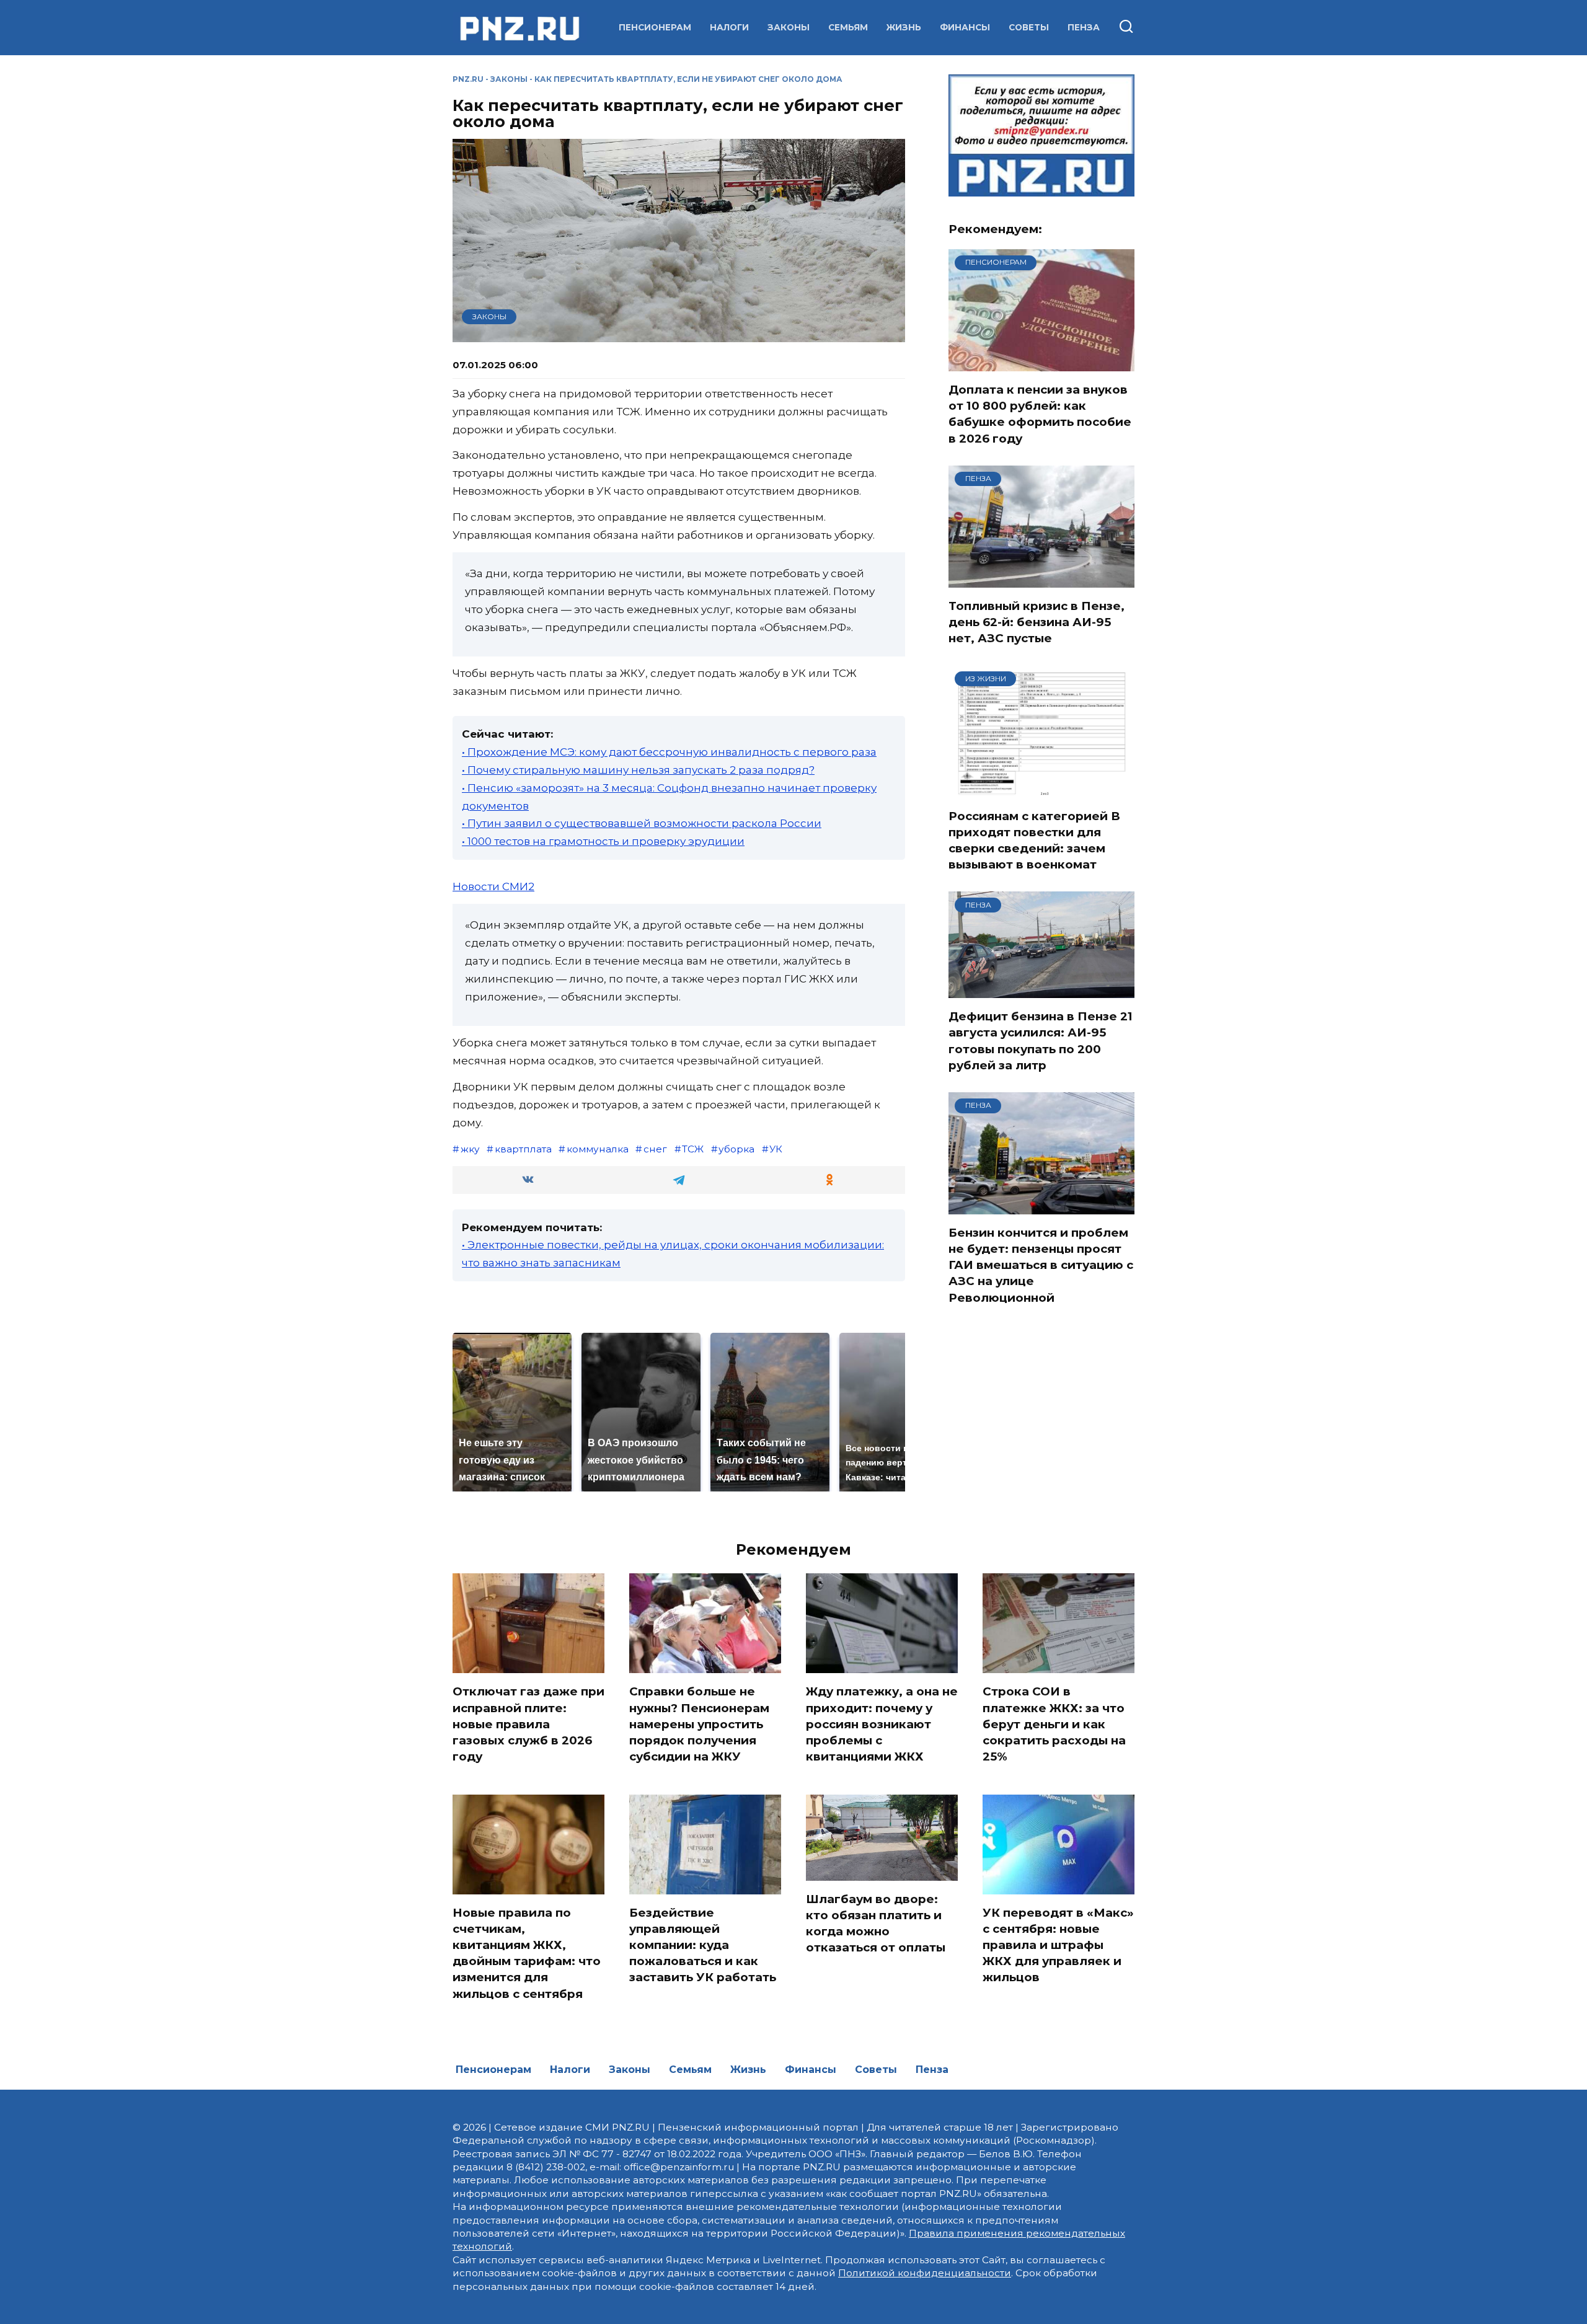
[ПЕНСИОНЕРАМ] (1041, 363)
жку (470, 1149)
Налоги (729, 27)
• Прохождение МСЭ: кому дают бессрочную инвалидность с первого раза (669, 752)
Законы (789, 27)
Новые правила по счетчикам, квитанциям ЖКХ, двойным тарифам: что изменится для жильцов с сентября (527, 1953)
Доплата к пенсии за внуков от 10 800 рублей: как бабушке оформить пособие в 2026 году (1040, 414)
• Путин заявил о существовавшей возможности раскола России (642, 823)
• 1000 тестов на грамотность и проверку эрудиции (603, 841)
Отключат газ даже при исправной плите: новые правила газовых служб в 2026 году (528, 1724)
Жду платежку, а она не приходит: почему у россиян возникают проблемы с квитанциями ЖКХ (882, 1724)
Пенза (1084, 27)
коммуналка (598, 1149)
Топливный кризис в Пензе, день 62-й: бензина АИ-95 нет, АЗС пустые (1037, 622)
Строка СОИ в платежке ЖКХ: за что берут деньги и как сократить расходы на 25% (1054, 1724)
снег (655, 1149)
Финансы (965, 27)
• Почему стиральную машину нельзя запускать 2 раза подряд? (638, 770)
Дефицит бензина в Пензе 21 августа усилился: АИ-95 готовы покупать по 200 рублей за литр (1041, 1041)
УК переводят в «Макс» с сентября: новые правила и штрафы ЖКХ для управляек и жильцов (1058, 1945)
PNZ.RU (468, 79)
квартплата (523, 1149)
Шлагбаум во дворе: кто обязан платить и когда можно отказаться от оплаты (876, 1924)
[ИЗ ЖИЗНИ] (1041, 790)
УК (776, 1149)
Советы (1029, 27)
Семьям (848, 27)
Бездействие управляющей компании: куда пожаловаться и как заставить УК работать (703, 1945)
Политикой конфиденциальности (925, 2273)
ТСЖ (693, 1149)
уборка (736, 1149)
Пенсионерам (655, 27)
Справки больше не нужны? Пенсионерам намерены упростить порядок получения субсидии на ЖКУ (699, 1724)
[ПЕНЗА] (1041, 580)
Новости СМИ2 (493, 886)
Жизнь (904, 27)
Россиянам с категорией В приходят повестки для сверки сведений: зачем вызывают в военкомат (1034, 841)
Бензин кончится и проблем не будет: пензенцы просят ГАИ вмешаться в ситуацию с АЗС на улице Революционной (1041, 1265)
